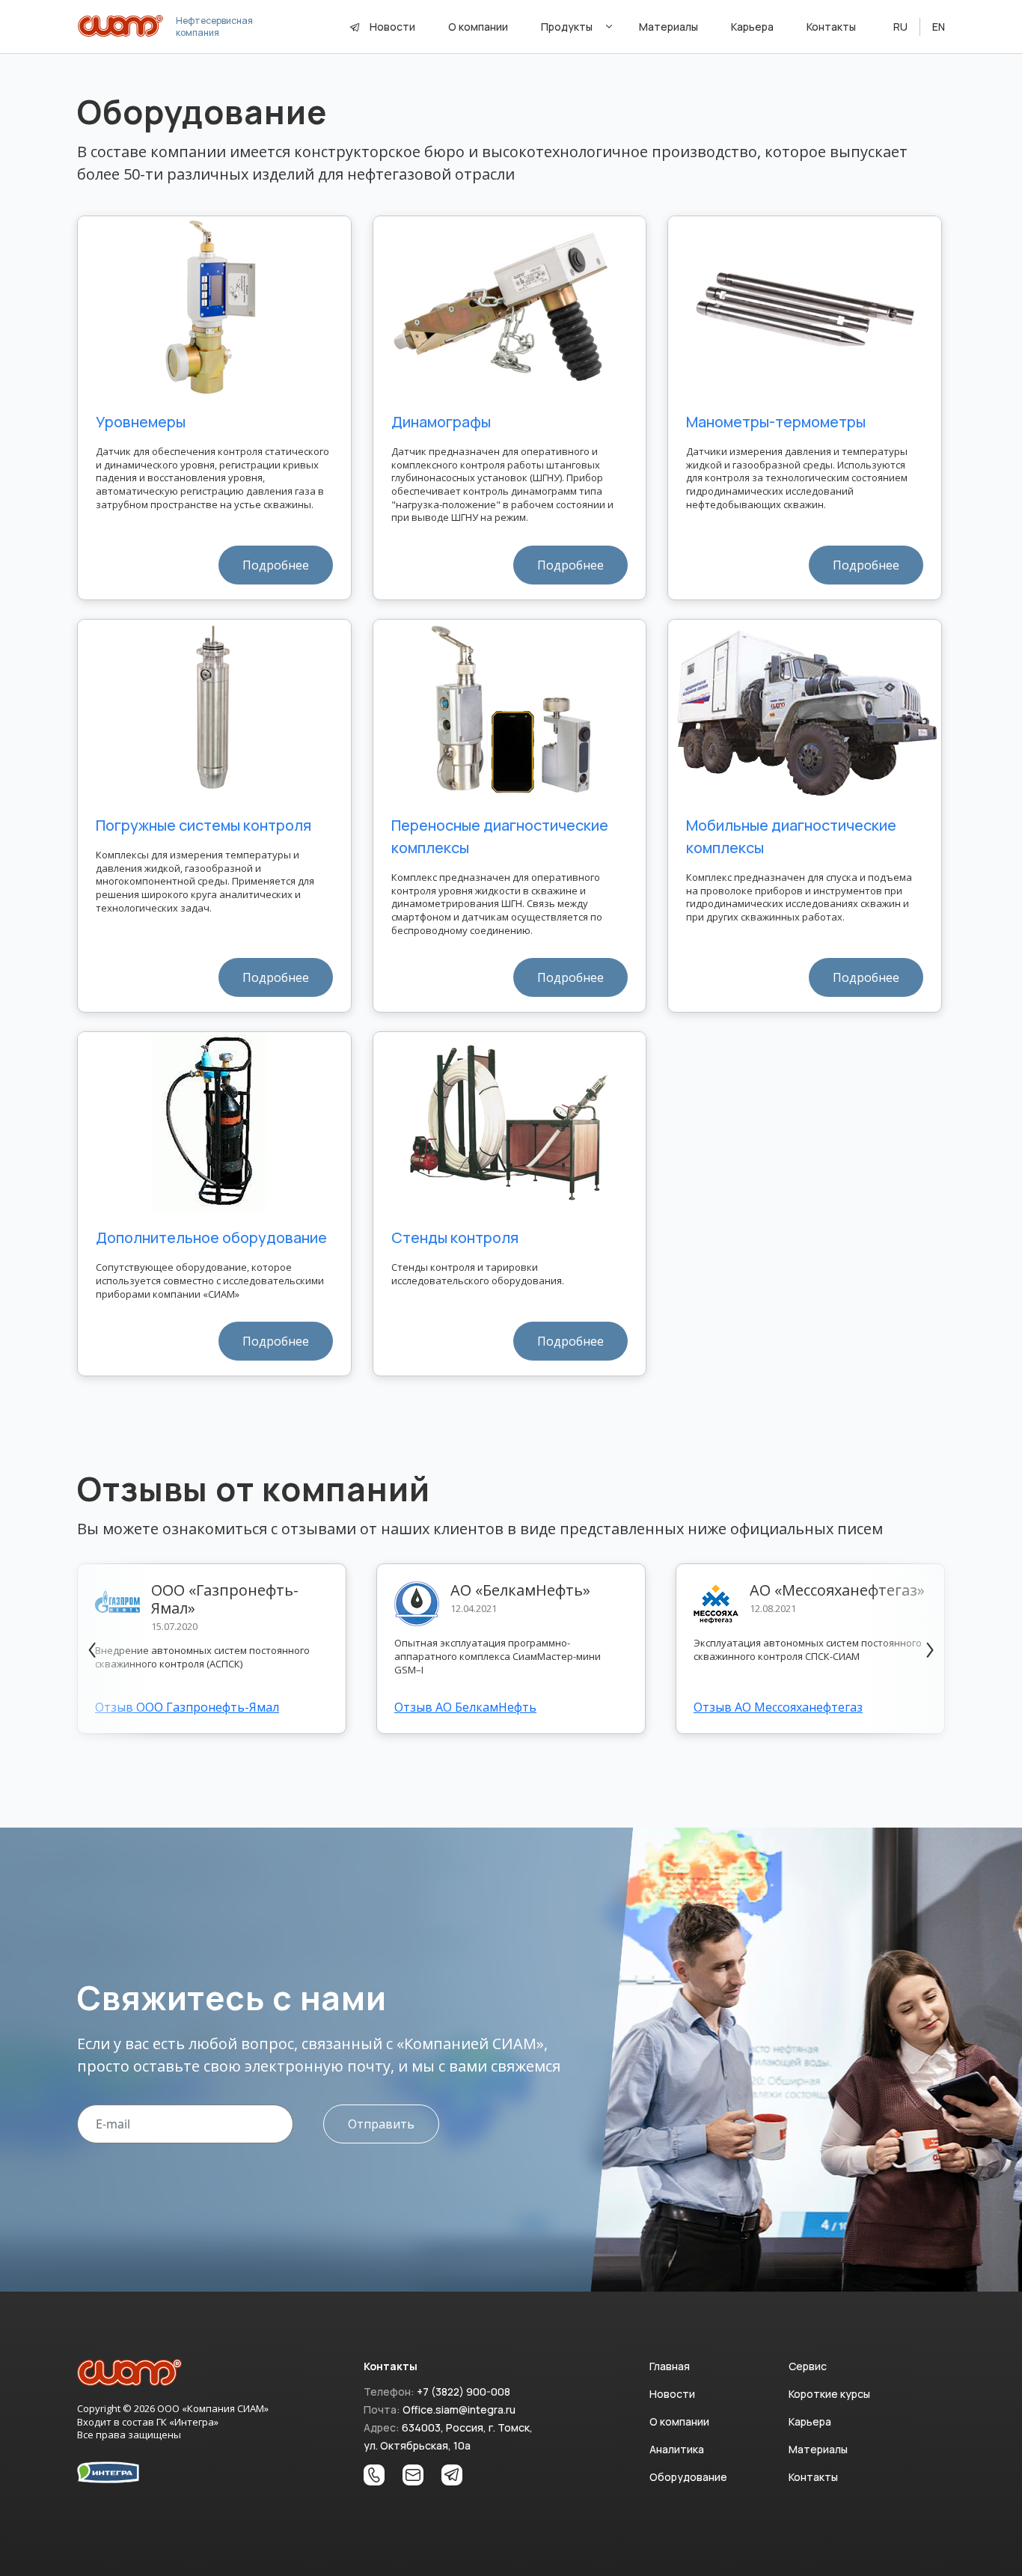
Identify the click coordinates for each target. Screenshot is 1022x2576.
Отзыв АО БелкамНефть (465, 1707)
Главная (670, 2366)
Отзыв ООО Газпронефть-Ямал (187, 1707)
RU (900, 27)
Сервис (808, 2366)
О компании (478, 27)
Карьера (752, 27)
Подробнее (276, 565)
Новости (392, 27)
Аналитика (677, 2449)
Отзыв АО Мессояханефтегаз (778, 1707)
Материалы (668, 27)
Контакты (831, 27)
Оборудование (688, 2477)
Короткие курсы (829, 2394)
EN (939, 27)
